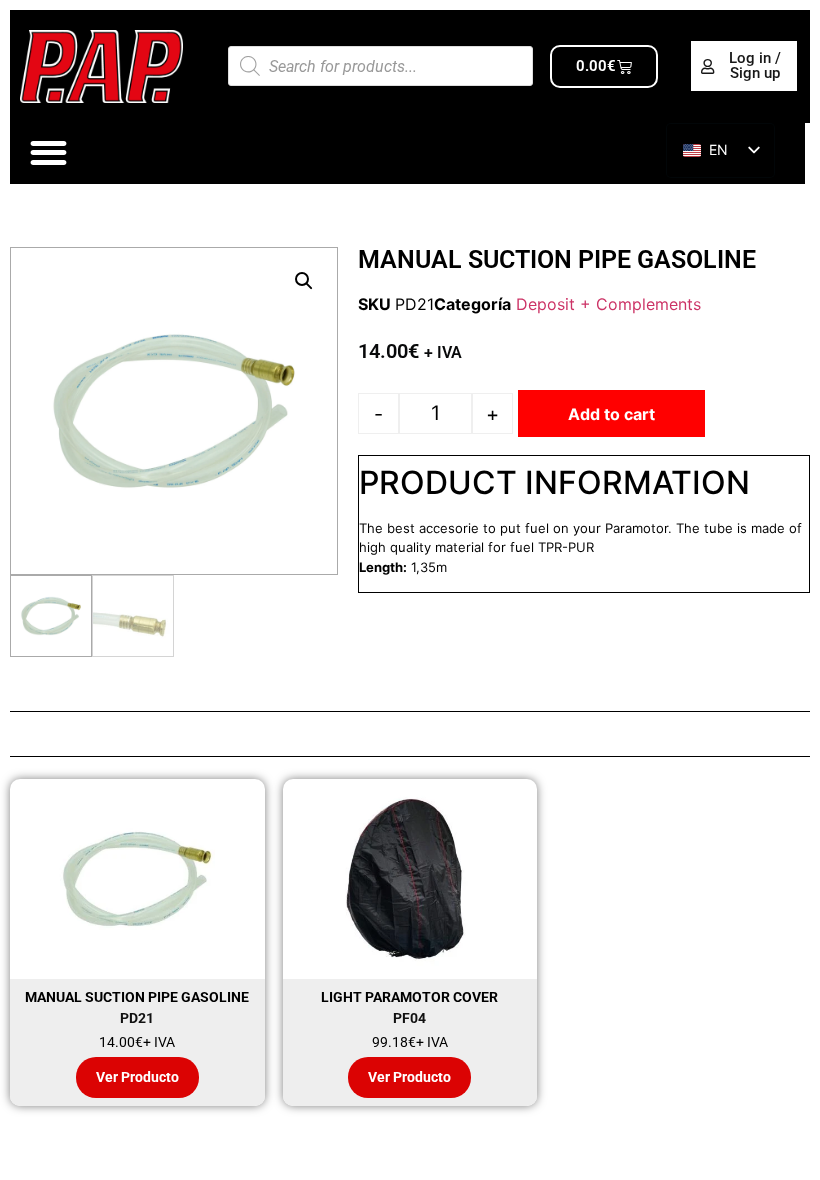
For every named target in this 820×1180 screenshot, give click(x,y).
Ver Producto (137, 1077)
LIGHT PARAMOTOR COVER (409, 997)
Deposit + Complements (608, 304)
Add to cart (611, 414)
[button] (304, 281)
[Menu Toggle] (48, 152)
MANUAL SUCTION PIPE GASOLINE (137, 997)
